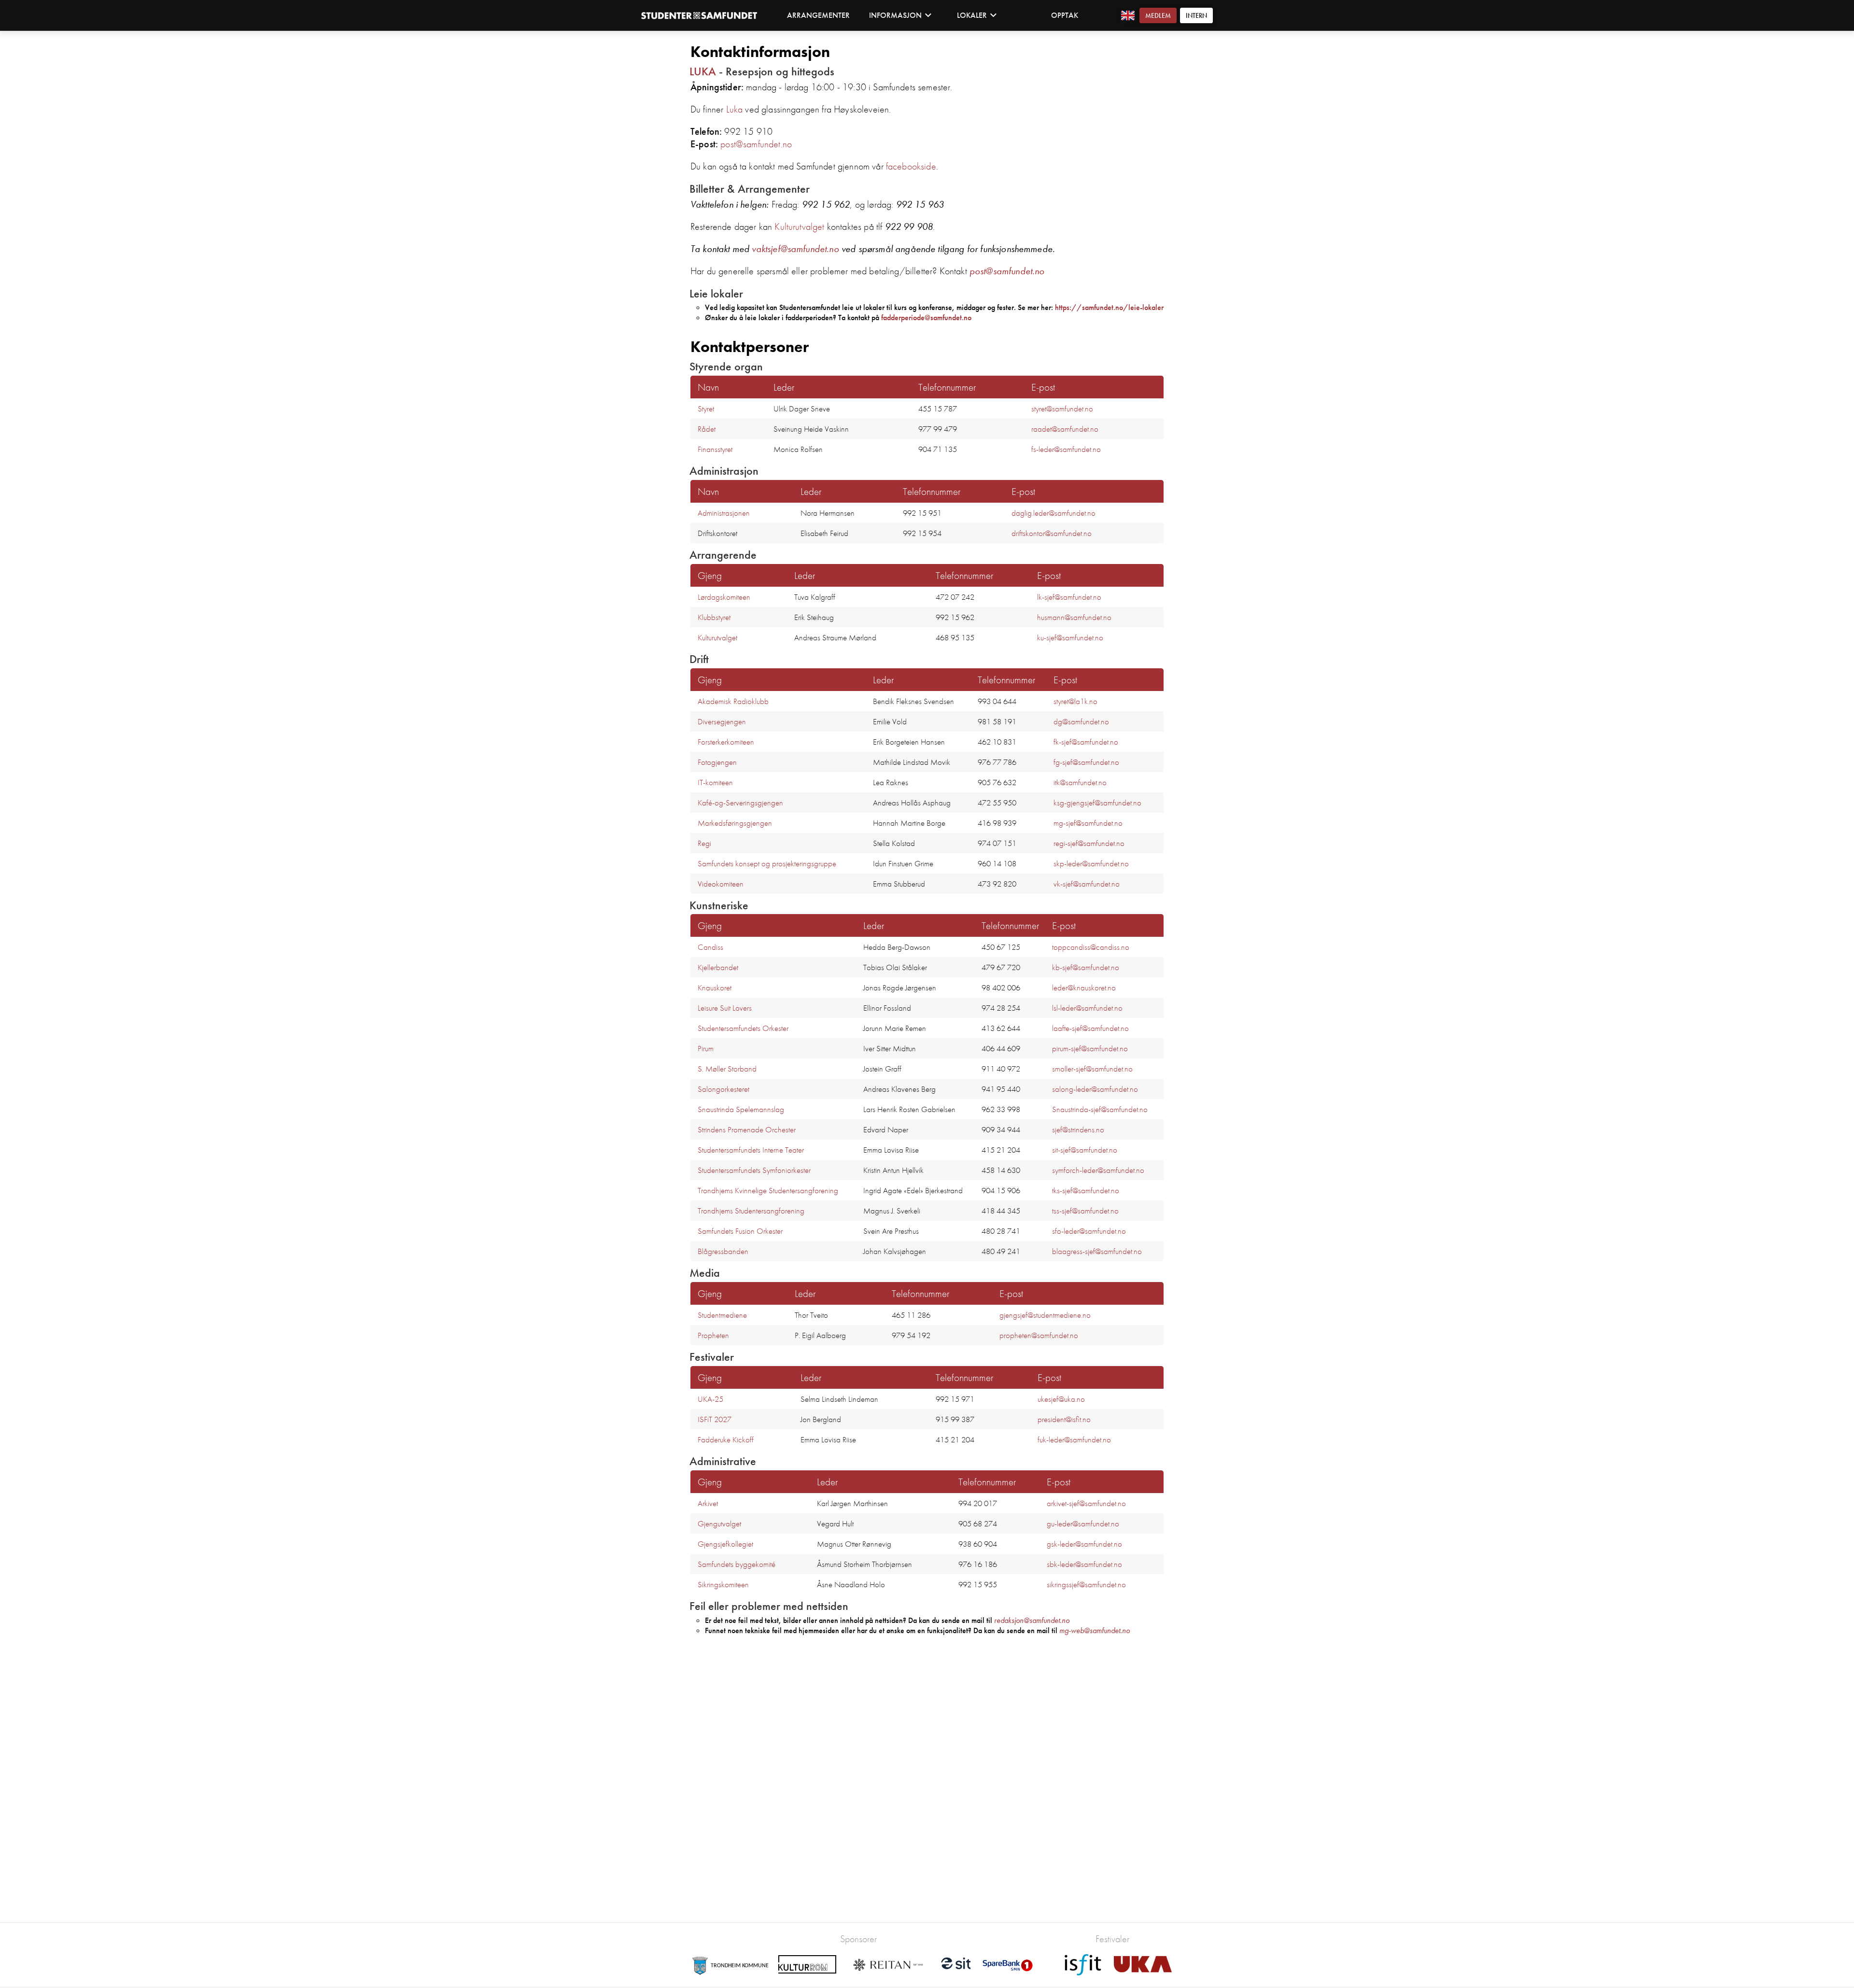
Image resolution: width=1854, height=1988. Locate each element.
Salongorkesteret (723, 1089)
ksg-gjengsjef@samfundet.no (1097, 803)
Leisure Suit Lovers (725, 1008)
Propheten (713, 1335)
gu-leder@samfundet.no (1083, 1523)
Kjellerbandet (718, 967)
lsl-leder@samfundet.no (1087, 1008)
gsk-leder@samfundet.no (1084, 1544)
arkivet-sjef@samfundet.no (1086, 1503)
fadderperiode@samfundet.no (926, 317)
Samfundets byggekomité (737, 1564)
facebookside (911, 166)
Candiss (710, 947)
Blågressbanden (723, 1251)
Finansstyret (715, 449)
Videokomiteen (721, 884)
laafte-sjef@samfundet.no (1090, 1028)
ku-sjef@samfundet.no (1070, 637)
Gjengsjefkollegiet (725, 1544)
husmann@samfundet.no (1074, 617)
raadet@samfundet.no (1065, 429)
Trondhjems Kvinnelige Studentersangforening (768, 1190)
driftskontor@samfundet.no (1052, 533)
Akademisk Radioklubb (733, 701)
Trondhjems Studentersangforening (751, 1211)
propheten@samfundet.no (1039, 1335)
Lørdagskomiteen (724, 597)
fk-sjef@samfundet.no (1086, 742)
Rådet (707, 429)
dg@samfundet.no (1081, 721)
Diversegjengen (722, 721)
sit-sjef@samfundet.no (1085, 1150)
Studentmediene (722, 1315)
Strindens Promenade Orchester (747, 1129)
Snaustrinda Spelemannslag (741, 1109)
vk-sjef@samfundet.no (1087, 884)
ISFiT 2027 (715, 1419)
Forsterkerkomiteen (726, 742)
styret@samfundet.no (1062, 409)
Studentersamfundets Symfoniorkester (754, 1170)
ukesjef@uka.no (1061, 1399)
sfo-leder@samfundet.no (1089, 1231)
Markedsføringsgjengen (735, 823)
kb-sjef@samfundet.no (1086, 967)
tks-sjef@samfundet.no (1086, 1190)
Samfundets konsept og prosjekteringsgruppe (767, 863)
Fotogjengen (717, 762)
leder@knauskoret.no (1084, 987)
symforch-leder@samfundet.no (1098, 1170)
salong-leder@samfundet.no (1095, 1089)
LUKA (703, 71)
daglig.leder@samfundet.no (1053, 513)
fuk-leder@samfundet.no (1074, 1439)
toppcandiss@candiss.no (1091, 947)
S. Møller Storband (727, 1069)
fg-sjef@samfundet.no (1086, 762)
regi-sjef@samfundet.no (1089, 843)
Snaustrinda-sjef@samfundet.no (1100, 1109)
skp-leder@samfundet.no (1091, 863)
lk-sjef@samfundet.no (1069, 597)
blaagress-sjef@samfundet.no (1097, 1251)
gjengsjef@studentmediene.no (1045, 1315)
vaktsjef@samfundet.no (795, 249)
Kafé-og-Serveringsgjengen (740, 803)
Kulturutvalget (799, 226)
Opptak (1065, 15)
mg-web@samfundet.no (1095, 1630)
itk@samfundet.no (1080, 782)
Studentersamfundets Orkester (743, 1028)
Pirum (706, 1048)
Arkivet (708, 1503)
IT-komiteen (715, 782)
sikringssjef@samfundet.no (1086, 1584)
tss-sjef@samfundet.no (1085, 1211)
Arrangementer (818, 15)
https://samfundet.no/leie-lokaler (1109, 307)
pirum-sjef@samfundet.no (1090, 1048)
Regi (704, 843)
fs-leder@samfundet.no (1066, 449)
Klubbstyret (714, 617)
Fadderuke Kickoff (726, 1439)
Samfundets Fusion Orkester (740, 1231)
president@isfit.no (1064, 1419)
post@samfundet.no (756, 144)
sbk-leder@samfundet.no (1084, 1564)
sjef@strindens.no (1078, 1129)
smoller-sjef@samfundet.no (1092, 1069)
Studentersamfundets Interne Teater (751, 1150)
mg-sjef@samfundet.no (1088, 823)
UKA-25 (710, 1399)
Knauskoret (715, 987)
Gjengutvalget (719, 1523)
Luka (735, 109)
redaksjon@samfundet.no (1032, 1620)
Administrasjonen (724, 513)
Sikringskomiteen (723, 1584)
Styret (706, 409)
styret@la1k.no (1075, 701)
